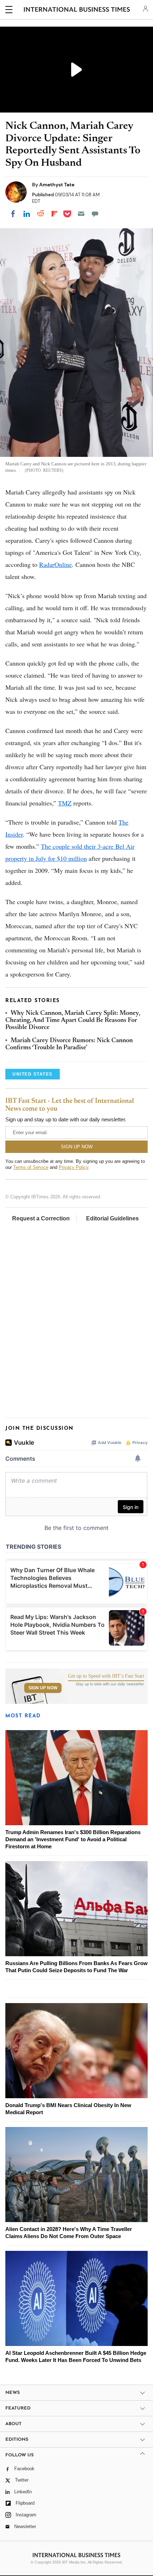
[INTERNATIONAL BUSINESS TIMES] (77, 11)
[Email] (81, 214)
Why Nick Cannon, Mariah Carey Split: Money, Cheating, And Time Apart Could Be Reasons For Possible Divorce (73, 1021)
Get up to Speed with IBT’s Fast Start (106, 1676)
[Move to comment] (95, 214)
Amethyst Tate (57, 185)
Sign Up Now (43, 1688)
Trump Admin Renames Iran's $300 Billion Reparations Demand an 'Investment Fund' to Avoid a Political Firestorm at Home (73, 1839)
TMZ (65, 803)
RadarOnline (56, 564)
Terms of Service (31, 1167)
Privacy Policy (73, 1167)
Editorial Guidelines (112, 1218)
